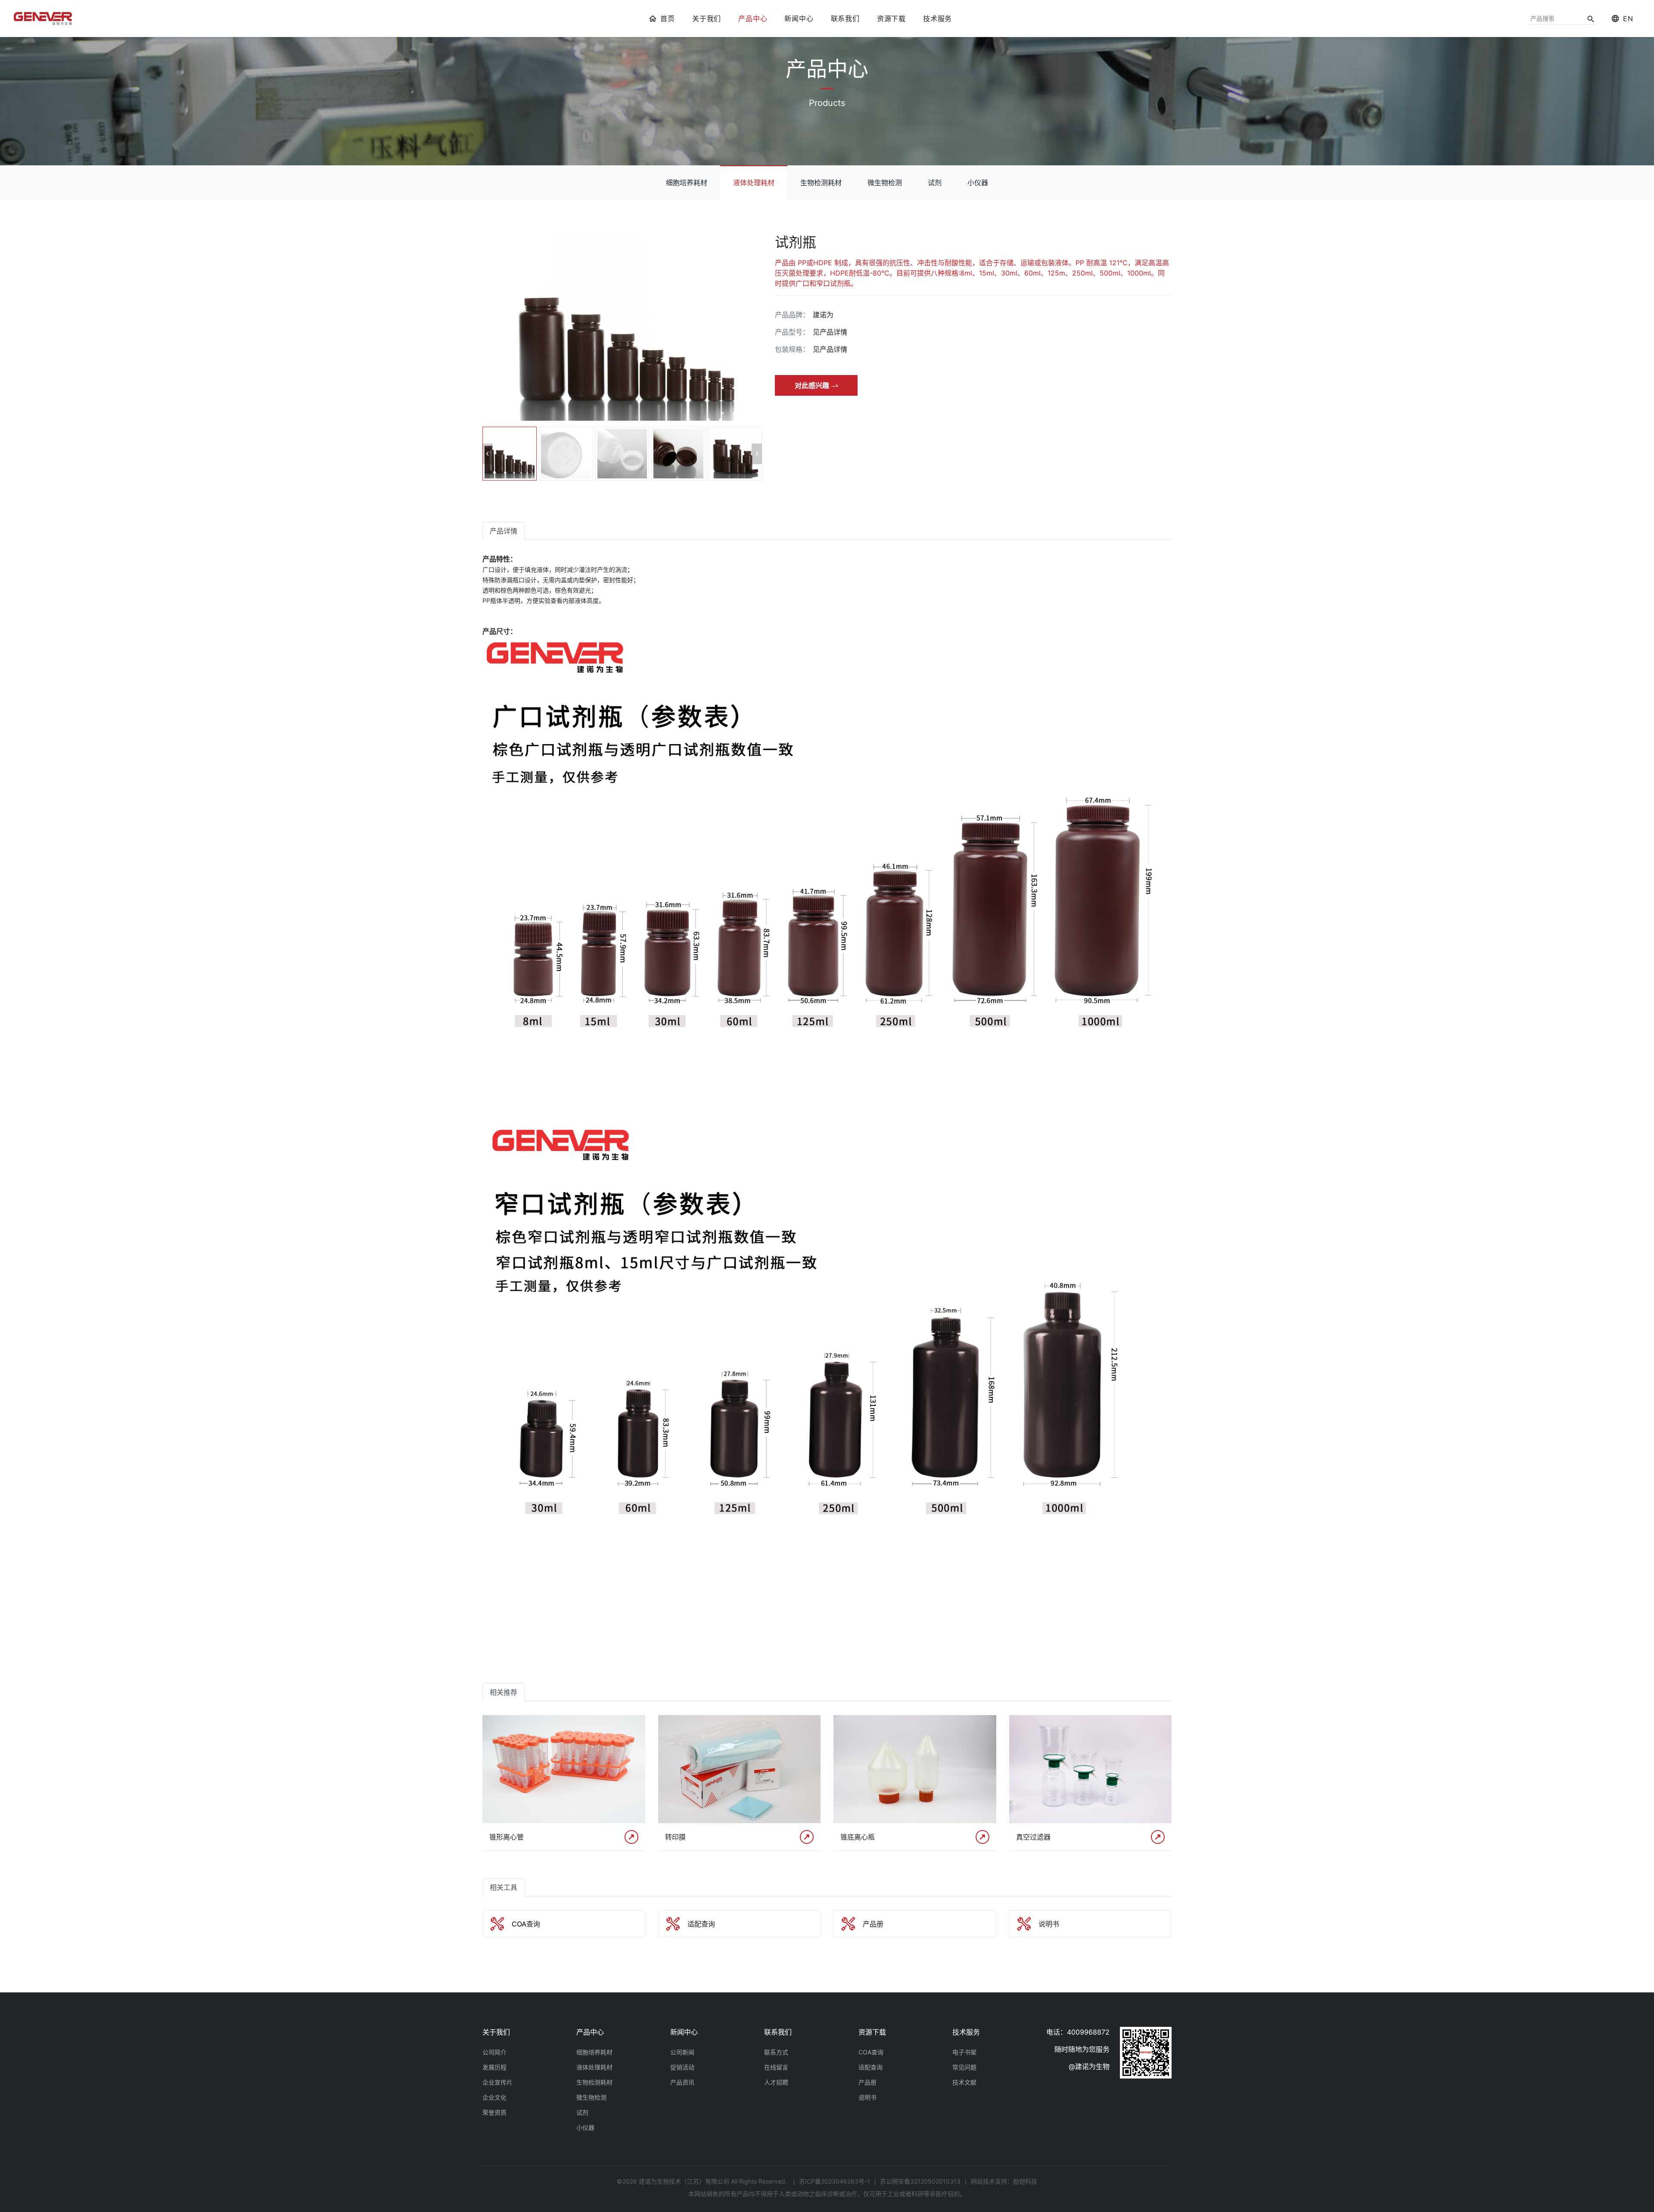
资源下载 (891, 19)
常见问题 (964, 2067)
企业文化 (494, 2097)
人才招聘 (776, 2082)
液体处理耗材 (754, 183)
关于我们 (707, 19)
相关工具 (504, 1887)
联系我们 (845, 19)
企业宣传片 (497, 2082)
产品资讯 (682, 2082)
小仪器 (978, 183)
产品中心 (753, 19)
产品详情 (504, 531)
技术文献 (964, 2082)
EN (1628, 19)
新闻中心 (799, 19)
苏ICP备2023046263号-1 (835, 2181)
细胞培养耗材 (687, 183)
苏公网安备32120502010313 (920, 2181)
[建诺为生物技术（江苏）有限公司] (43, 19)
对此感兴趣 (812, 385)
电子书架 (964, 2052)
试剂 (935, 183)
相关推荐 (504, 1692)
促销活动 (682, 2067)
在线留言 (776, 2067)
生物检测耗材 (821, 183)
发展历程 (494, 2067)
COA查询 (871, 2052)
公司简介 (494, 2052)
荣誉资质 (494, 2112)
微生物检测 (885, 183)
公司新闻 (682, 2052)
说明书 (867, 2097)
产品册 (867, 2082)
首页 (668, 19)
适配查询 (871, 2067)
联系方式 (776, 2052)
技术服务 (937, 19)
